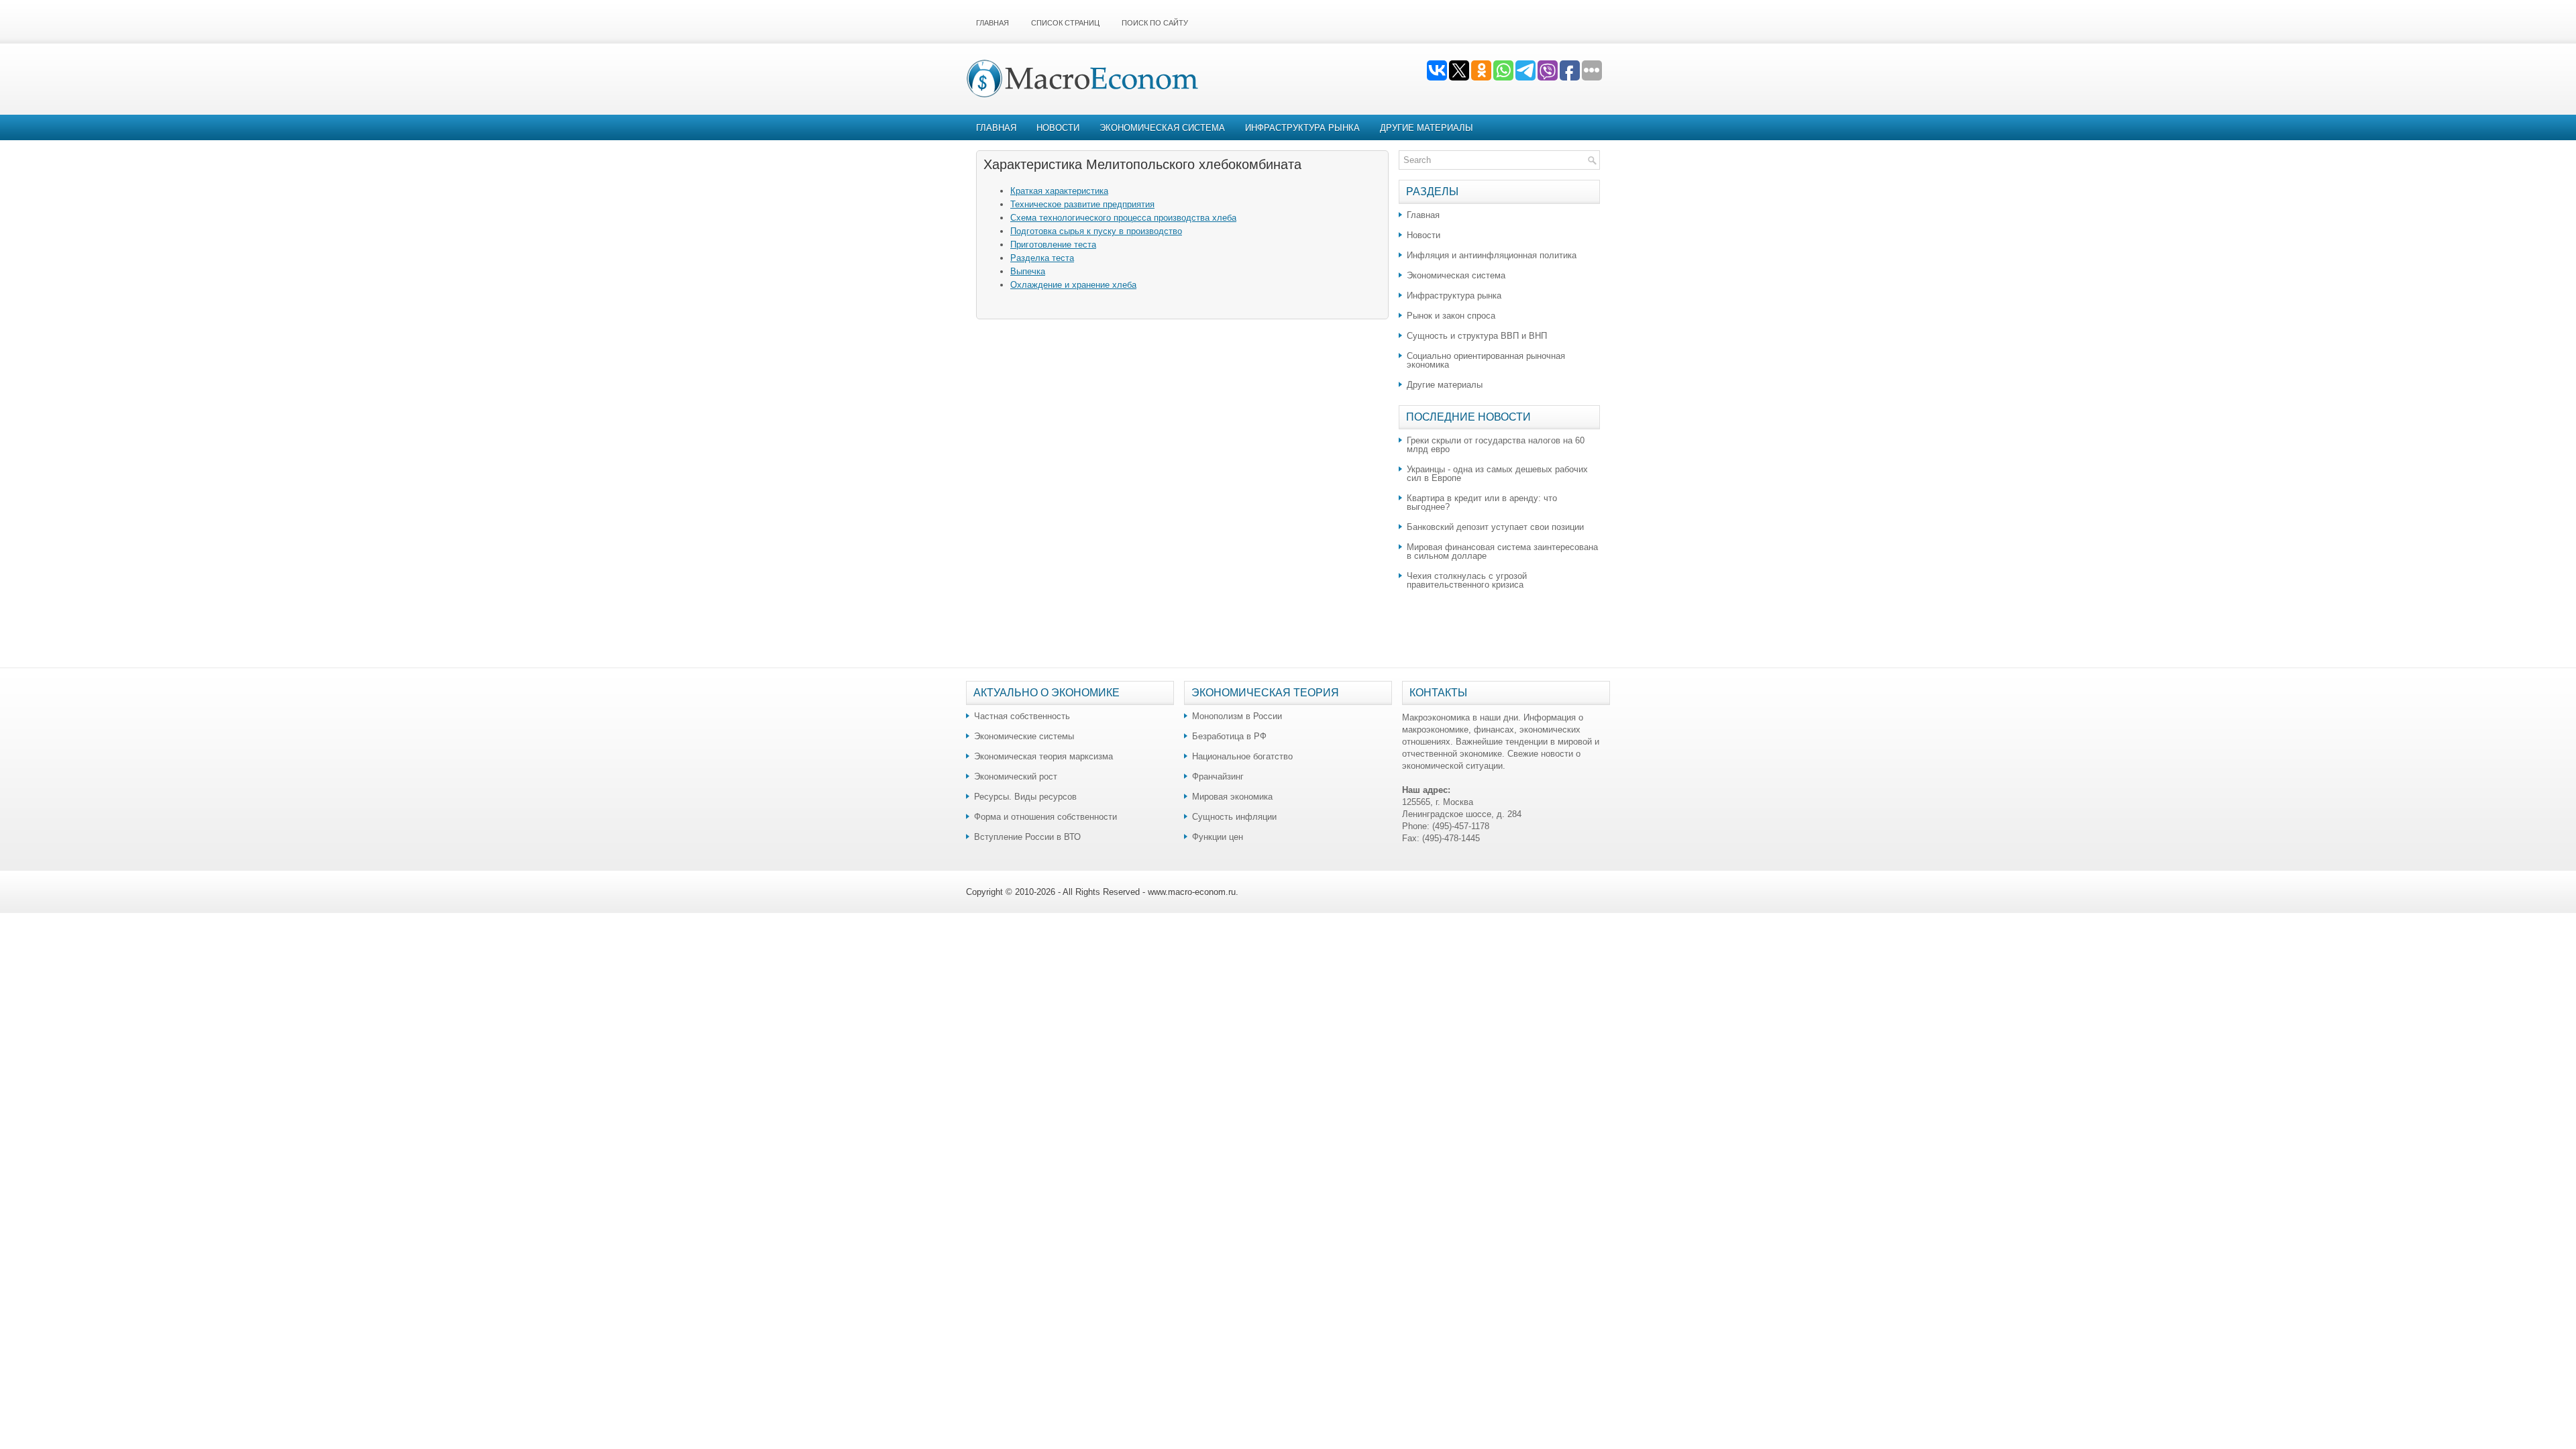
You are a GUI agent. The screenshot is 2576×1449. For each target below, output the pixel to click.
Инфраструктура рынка (1302, 128)
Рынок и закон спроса (1451, 316)
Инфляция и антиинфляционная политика (1492, 255)
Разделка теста (1042, 258)
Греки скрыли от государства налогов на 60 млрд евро (1496, 445)
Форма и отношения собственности (1045, 817)
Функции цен (1218, 837)
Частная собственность (1022, 716)
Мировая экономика (1232, 797)
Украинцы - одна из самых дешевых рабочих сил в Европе (1497, 474)
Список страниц (1065, 23)
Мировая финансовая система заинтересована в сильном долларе (1502, 551)
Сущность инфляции (1234, 817)
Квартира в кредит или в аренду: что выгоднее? (1482, 502)
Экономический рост (1016, 776)
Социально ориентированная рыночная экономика (1486, 360)
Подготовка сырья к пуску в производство (1096, 231)
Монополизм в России (1237, 716)
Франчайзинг (1218, 776)
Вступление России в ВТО (1027, 837)
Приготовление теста (1053, 245)
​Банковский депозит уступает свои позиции (1495, 527)
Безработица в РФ (1229, 736)
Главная (992, 23)
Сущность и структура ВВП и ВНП (1477, 336)
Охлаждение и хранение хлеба (1073, 285)
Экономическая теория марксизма (1043, 756)
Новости (1058, 128)
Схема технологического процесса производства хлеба (1123, 218)
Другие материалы (1427, 128)
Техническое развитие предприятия (1082, 204)
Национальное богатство (1242, 756)
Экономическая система (1162, 128)
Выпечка (1028, 271)
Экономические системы (1024, 736)
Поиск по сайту (1155, 23)
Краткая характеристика (1059, 191)
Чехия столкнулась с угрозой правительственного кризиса (1467, 580)
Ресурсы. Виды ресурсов (1025, 797)
